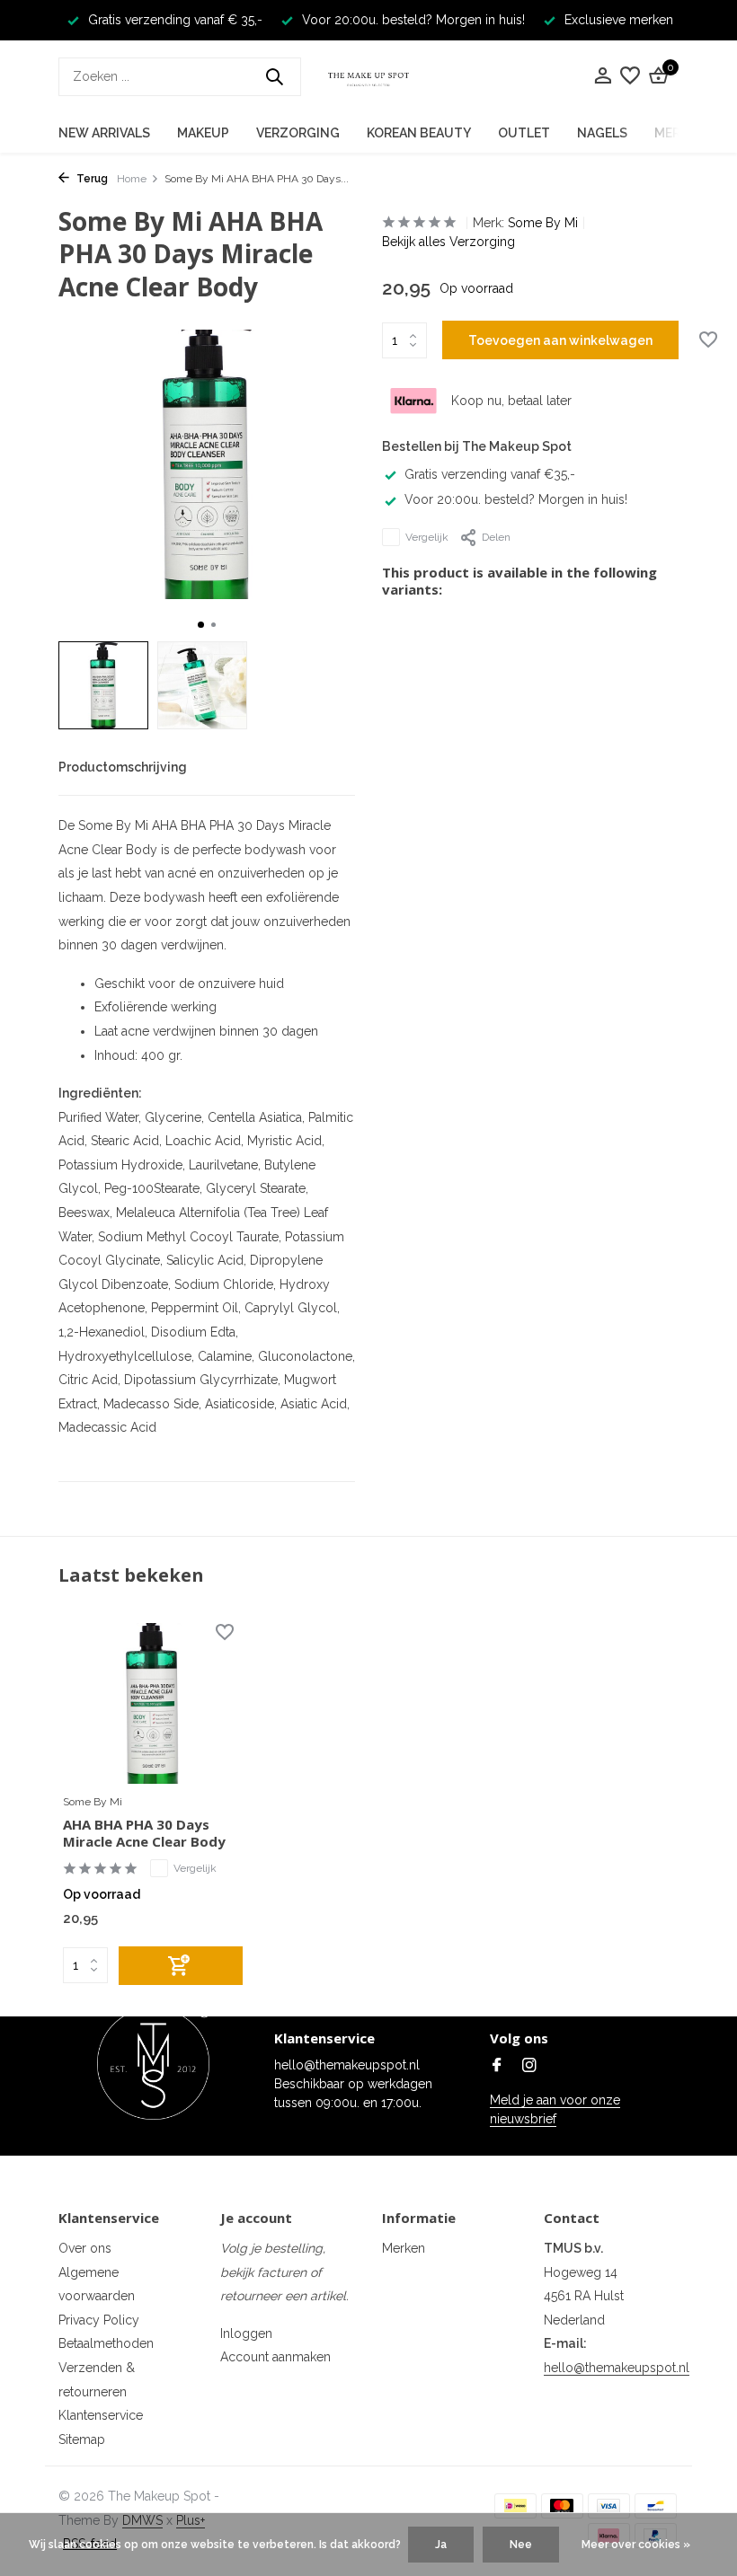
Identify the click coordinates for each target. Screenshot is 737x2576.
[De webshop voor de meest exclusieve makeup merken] (368, 76)
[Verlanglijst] (630, 76)
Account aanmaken (275, 2357)
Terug (91, 179)
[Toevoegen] (181, 1966)
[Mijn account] (603, 76)
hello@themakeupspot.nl (617, 2368)
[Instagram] (529, 2067)
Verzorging (298, 133)
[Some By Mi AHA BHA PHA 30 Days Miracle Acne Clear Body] (153, 1703)
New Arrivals (104, 133)
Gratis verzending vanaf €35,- (490, 474)
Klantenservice (101, 2415)
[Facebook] (497, 2067)
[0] (656, 76)
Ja (441, 2545)
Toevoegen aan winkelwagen (560, 340)
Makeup (203, 133)
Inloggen (246, 2333)
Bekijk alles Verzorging (448, 242)
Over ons (85, 2248)
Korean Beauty (419, 133)
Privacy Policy (99, 2320)
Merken (404, 2248)
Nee (521, 2545)
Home (132, 179)
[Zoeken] (274, 76)
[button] (201, 625)
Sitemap (82, 2439)
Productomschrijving (123, 767)
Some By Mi (543, 223)
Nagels (602, 133)
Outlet (524, 133)
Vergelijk (427, 537)
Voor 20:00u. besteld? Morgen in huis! (516, 499)
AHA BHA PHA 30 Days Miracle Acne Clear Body (144, 1834)
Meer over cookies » (636, 2545)
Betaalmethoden (106, 2343)
